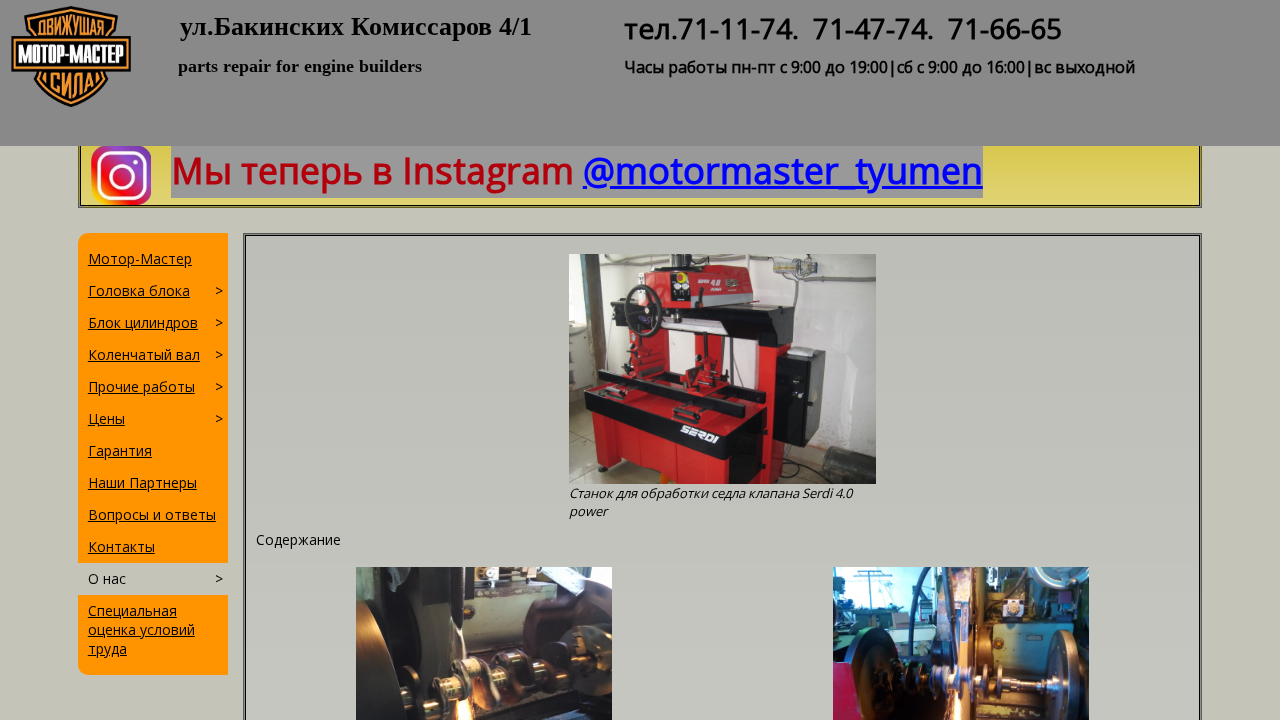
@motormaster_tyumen (783, 170)
